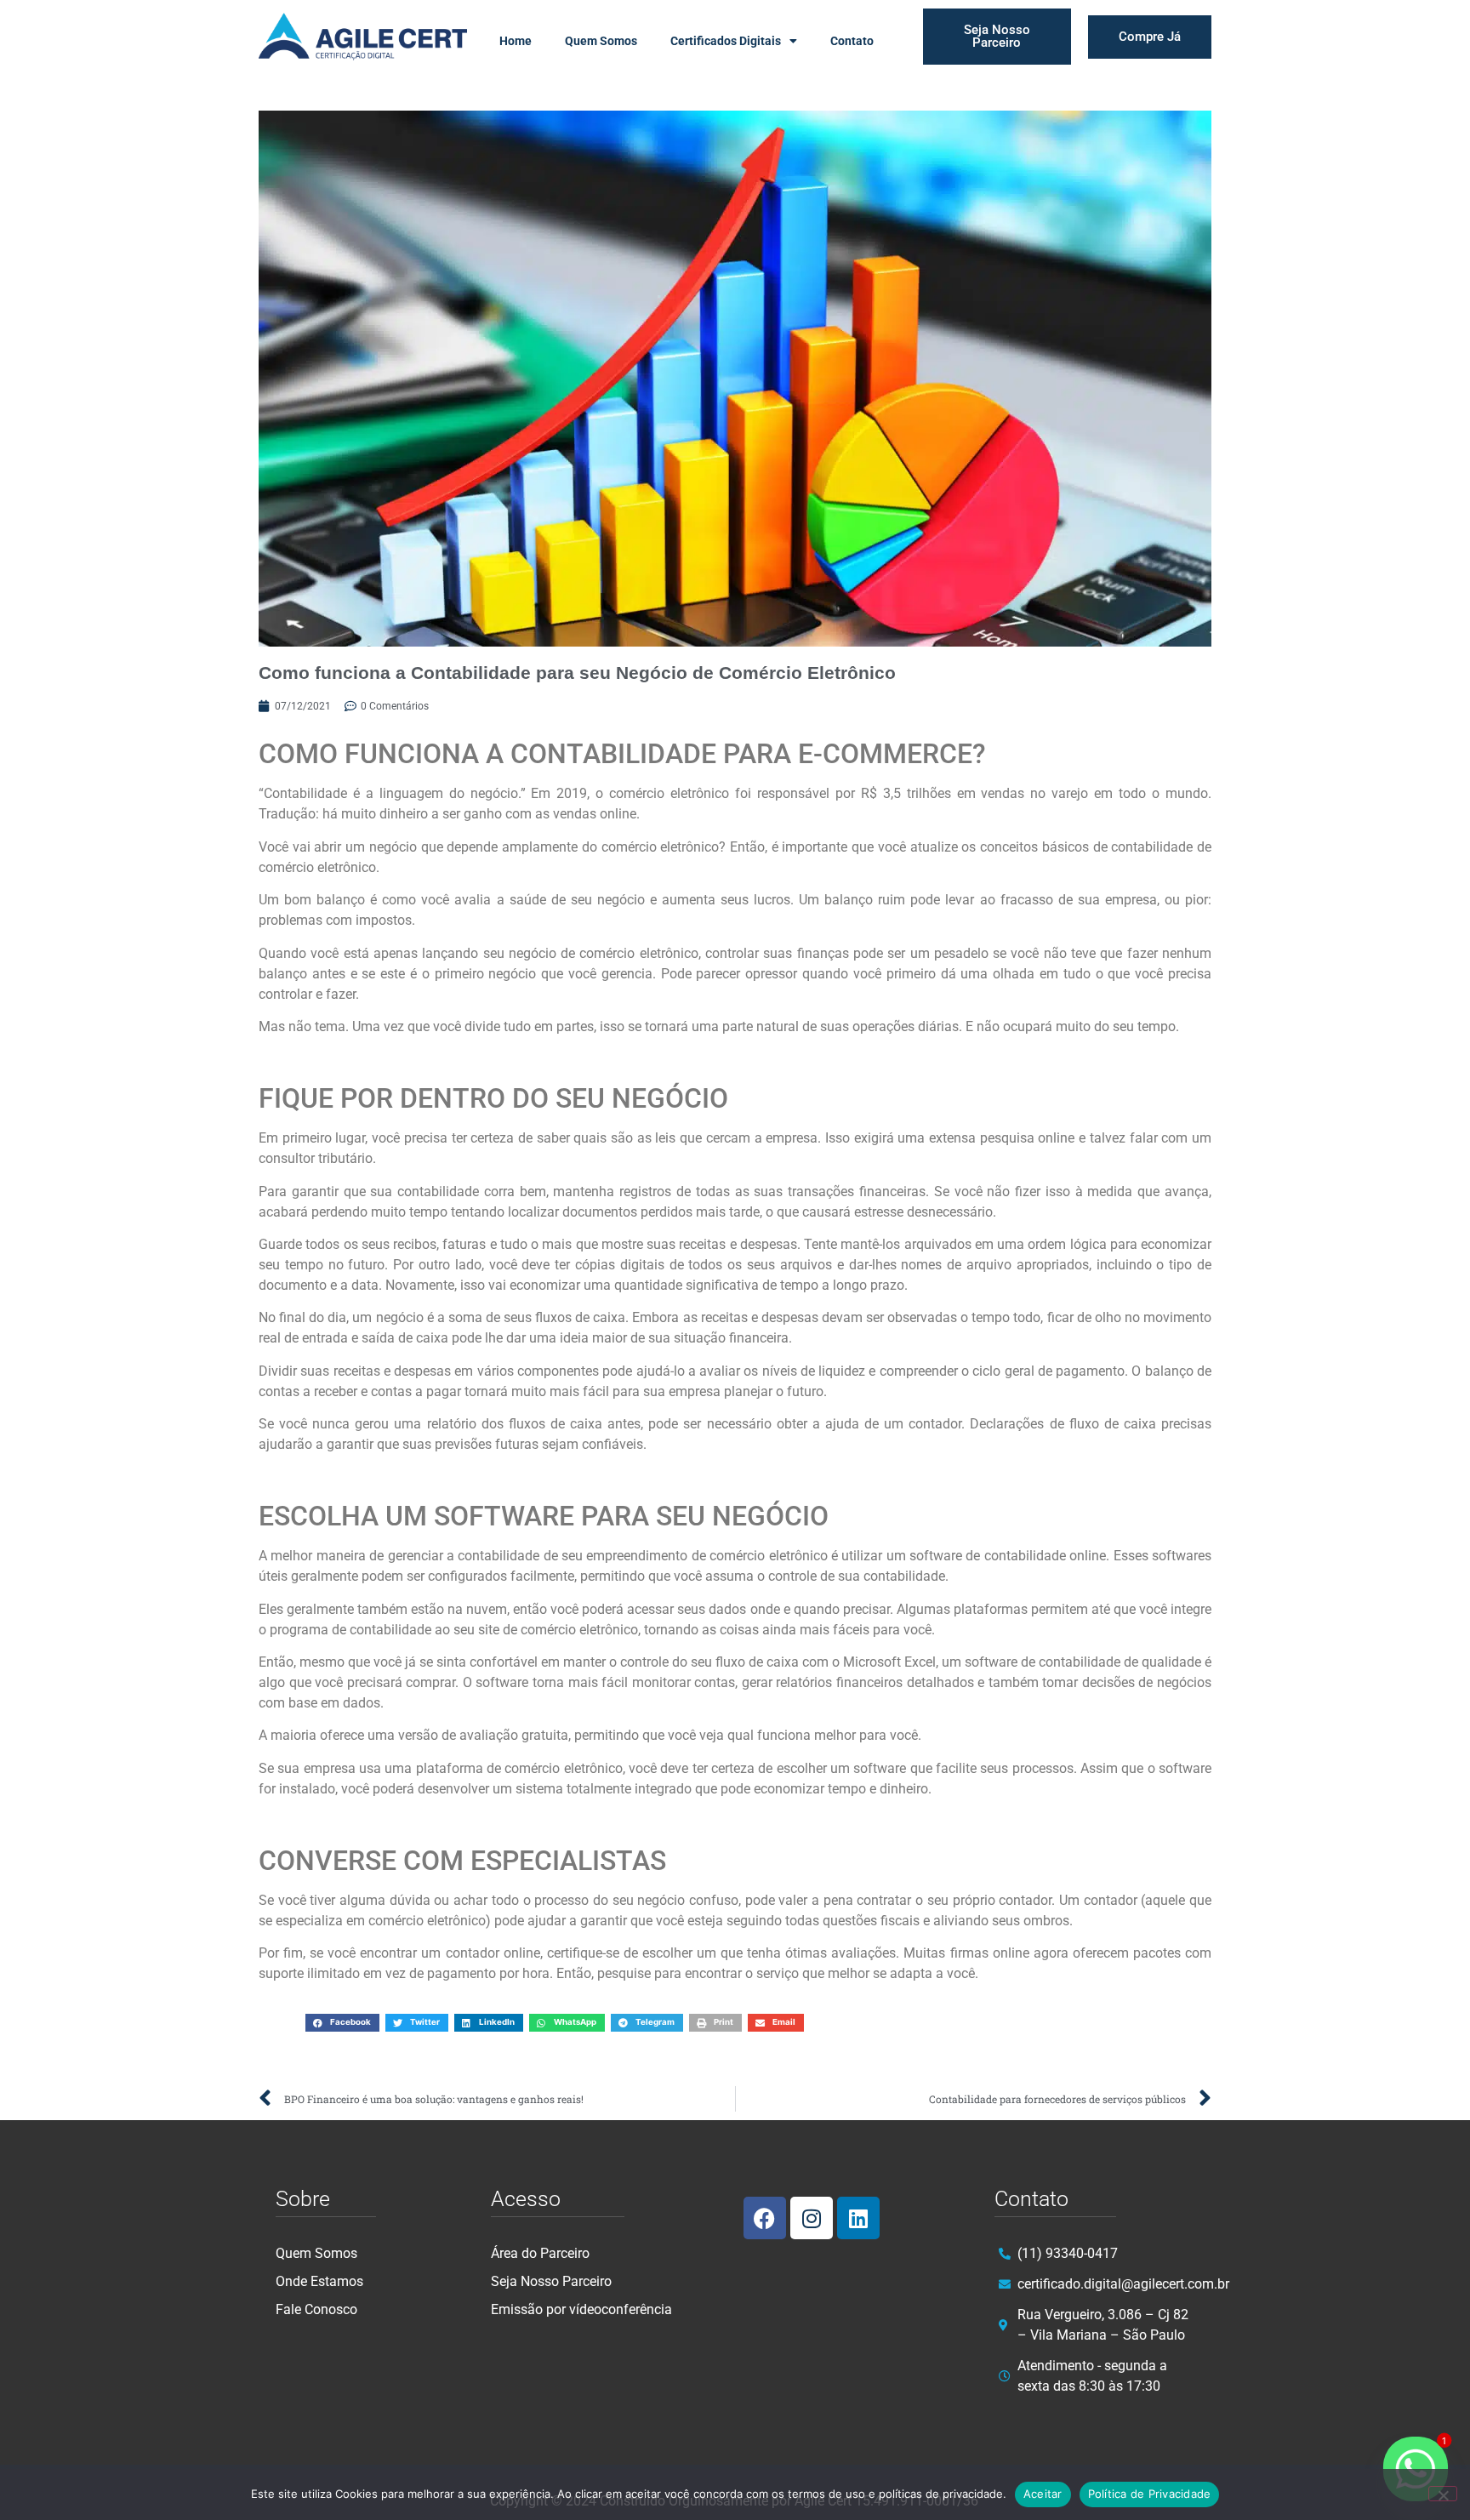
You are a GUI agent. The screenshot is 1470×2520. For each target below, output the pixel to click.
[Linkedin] (858, 2218)
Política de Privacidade (1150, 2494)
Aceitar (1043, 2494)
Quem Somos (601, 41)
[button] (342, 2023)
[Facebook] (765, 2218)
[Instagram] (812, 2218)
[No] (1443, 2494)
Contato (852, 41)
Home (516, 41)
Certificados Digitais (726, 41)
